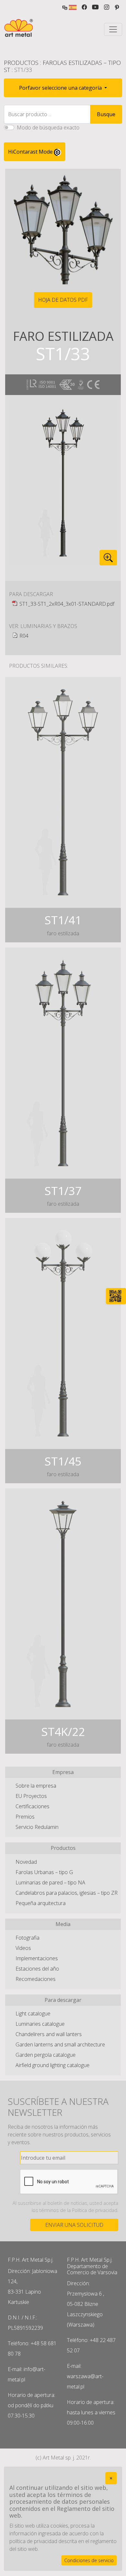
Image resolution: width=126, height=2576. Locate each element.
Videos (23, 1948)
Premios (25, 1817)
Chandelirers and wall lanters (49, 2034)
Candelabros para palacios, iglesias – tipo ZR (67, 1893)
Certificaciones (32, 1806)
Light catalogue (33, 2013)
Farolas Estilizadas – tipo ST (62, 66)
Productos (21, 63)
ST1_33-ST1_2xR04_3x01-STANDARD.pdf (67, 604)
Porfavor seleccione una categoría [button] (61, 88)
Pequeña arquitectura (41, 1903)
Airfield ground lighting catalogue (52, 2065)
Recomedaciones (36, 1979)
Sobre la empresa (36, 1786)
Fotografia (27, 1938)
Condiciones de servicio (89, 2560)
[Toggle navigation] (113, 29)
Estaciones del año (37, 1969)
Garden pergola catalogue (46, 2055)
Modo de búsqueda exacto (48, 127)
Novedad (26, 1862)
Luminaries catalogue (40, 2024)
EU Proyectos (31, 1796)
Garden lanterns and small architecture (60, 2044)
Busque (106, 114)
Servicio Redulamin (37, 1827)
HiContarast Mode (31, 152)
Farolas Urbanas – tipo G (44, 1872)
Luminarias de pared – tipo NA (50, 1882)
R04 (24, 636)
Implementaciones (37, 1958)
